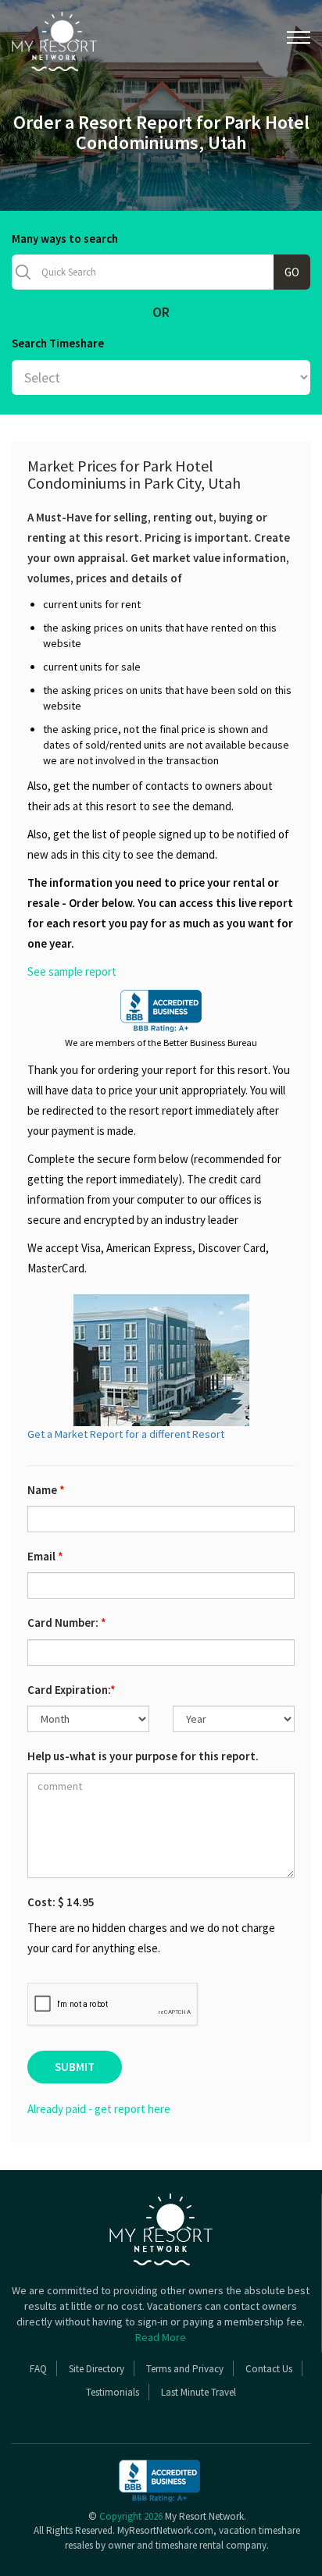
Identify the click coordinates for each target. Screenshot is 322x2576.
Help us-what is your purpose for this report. (143, 1756)
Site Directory (97, 2369)
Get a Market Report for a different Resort (126, 1434)
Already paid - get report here (99, 2109)
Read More (161, 2337)
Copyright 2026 (131, 2516)
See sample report (72, 971)
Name (46, 1490)
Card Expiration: (72, 1690)
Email (45, 1556)
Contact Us (269, 2369)
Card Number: (67, 1622)
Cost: (61, 1902)
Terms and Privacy (185, 2369)
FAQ (38, 2369)
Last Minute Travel (199, 2392)
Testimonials (113, 2392)
